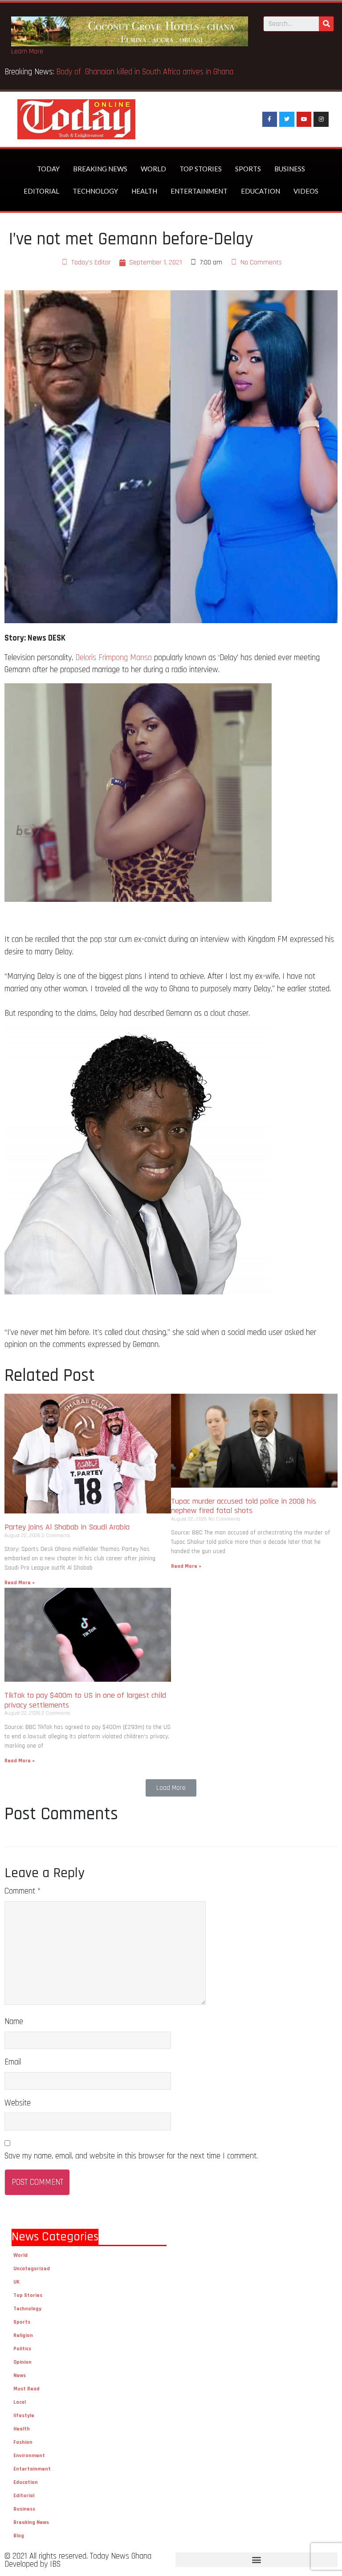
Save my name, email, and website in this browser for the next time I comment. (131, 2156)
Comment (22, 1891)
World (153, 169)
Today (48, 169)
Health (144, 191)
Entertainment (199, 191)
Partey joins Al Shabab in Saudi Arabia (67, 1527)
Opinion (22, 2362)
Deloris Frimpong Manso (114, 658)
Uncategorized (32, 2269)
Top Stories (201, 169)
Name (14, 2022)
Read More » (20, 1583)
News (20, 2375)
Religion (23, 2335)
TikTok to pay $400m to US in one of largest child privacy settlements (85, 1700)
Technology (95, 191)
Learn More (27, 51)
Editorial (41, 191)
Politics (22, 2349)
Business (290, 169)
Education (261, 191)
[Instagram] (321, 119)
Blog (19, 2536)
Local (20, 2402)
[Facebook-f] (270, 119)
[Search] (326, 24)
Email (13, 2062)
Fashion (23, 2442)
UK (16, 2282)
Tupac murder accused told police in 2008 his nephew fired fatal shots (244, 1506)
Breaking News (100, 169)
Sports (248, 169)
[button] (171, 1788)
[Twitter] (287, 119)
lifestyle (24, 2416)
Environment (29, 2456)
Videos (306, 191)
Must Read (26, 2389)
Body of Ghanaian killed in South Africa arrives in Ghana (146, 72)
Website (18, 2103)
